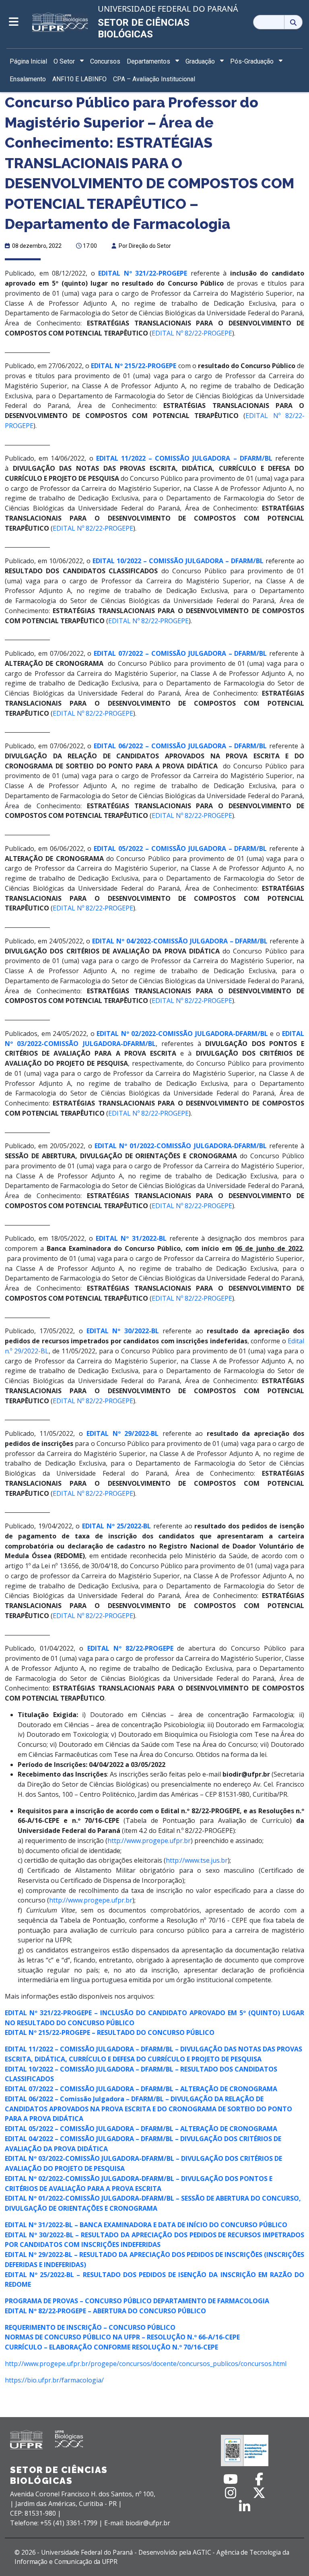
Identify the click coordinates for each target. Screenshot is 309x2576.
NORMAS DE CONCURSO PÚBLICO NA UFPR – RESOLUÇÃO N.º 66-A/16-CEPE (122, 2337)
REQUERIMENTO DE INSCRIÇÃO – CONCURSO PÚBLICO (90, 2327)
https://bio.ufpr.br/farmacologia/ (54, 2380)
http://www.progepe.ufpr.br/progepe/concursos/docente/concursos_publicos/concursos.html (146, 2364)
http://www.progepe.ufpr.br (149, 1841)
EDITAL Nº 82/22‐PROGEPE (192, 333)
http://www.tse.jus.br (197, 1860)
